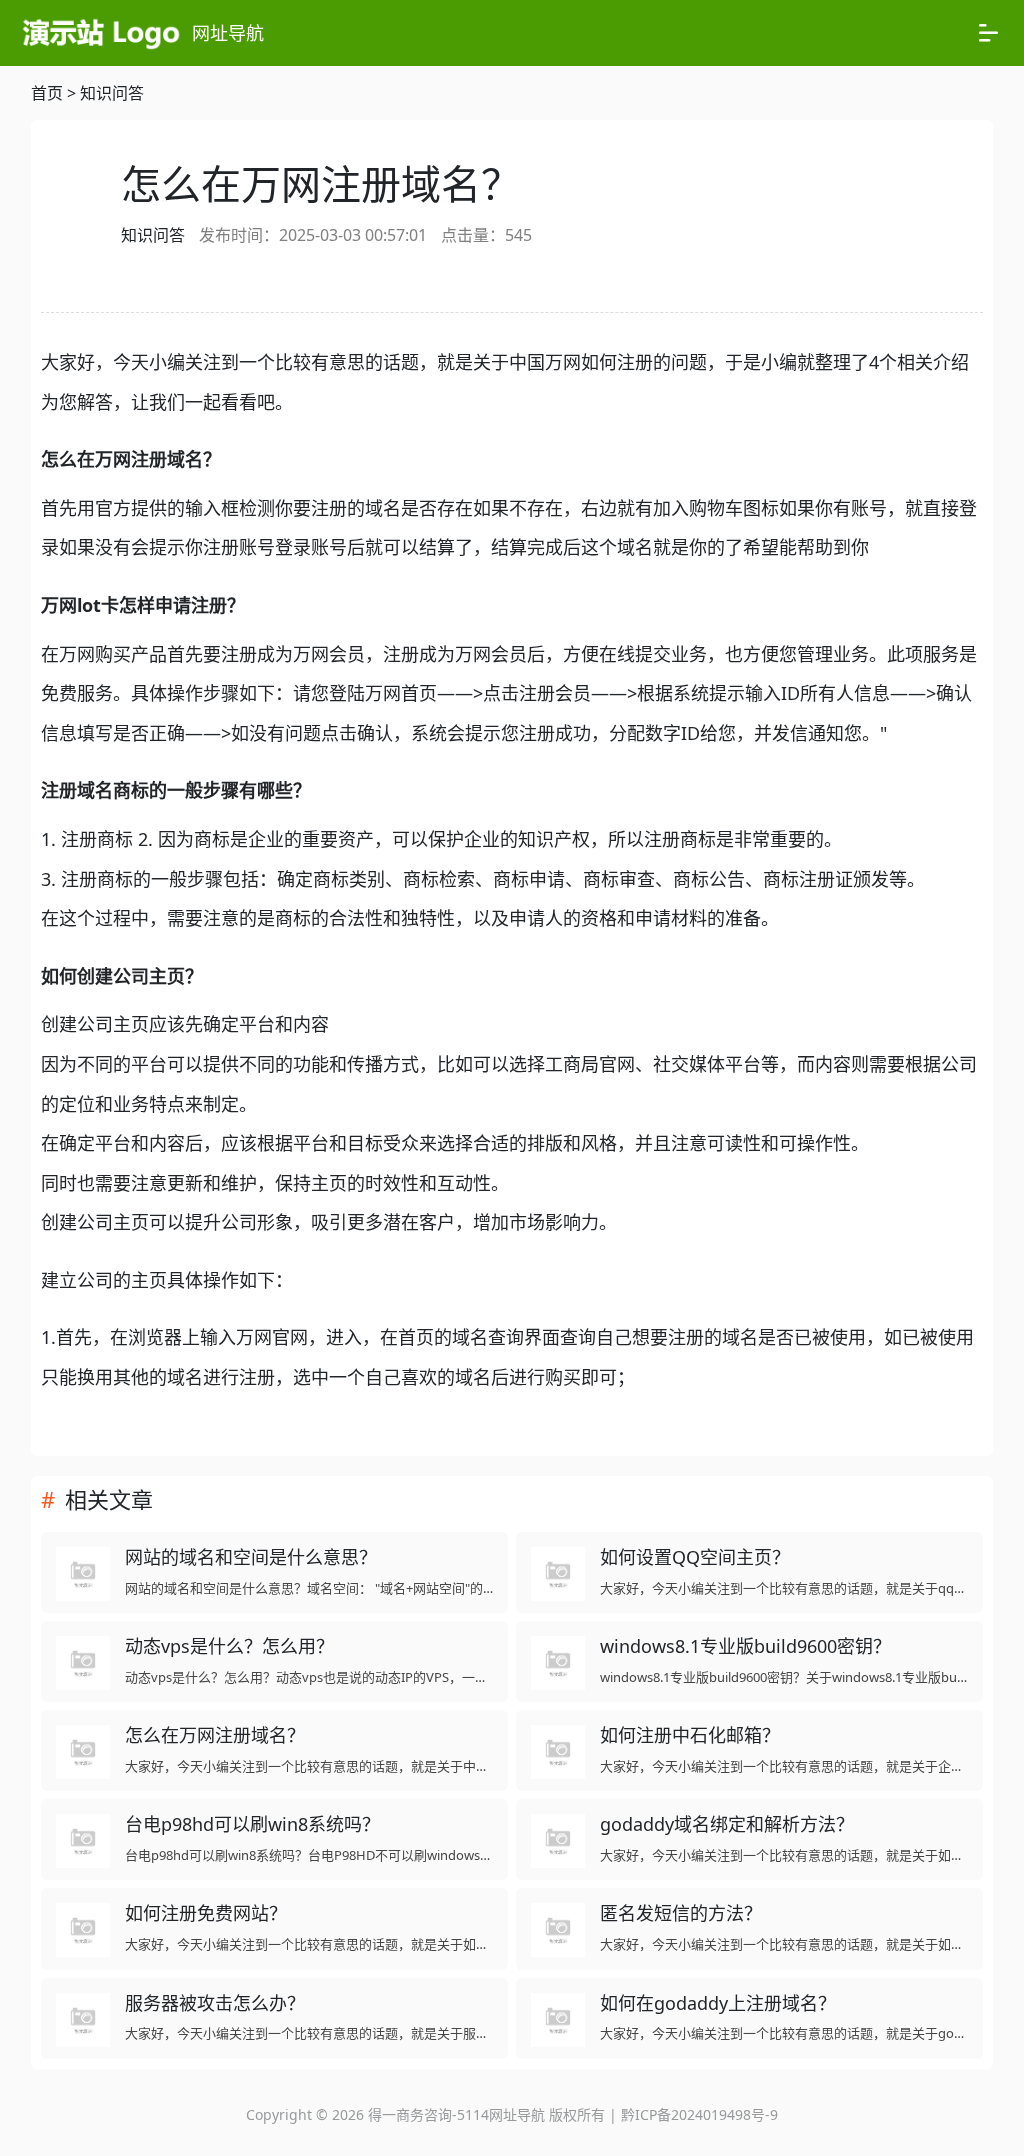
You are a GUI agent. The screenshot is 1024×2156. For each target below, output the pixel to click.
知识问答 (112, 93)
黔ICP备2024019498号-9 (699, 2114)
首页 (47, 93)
